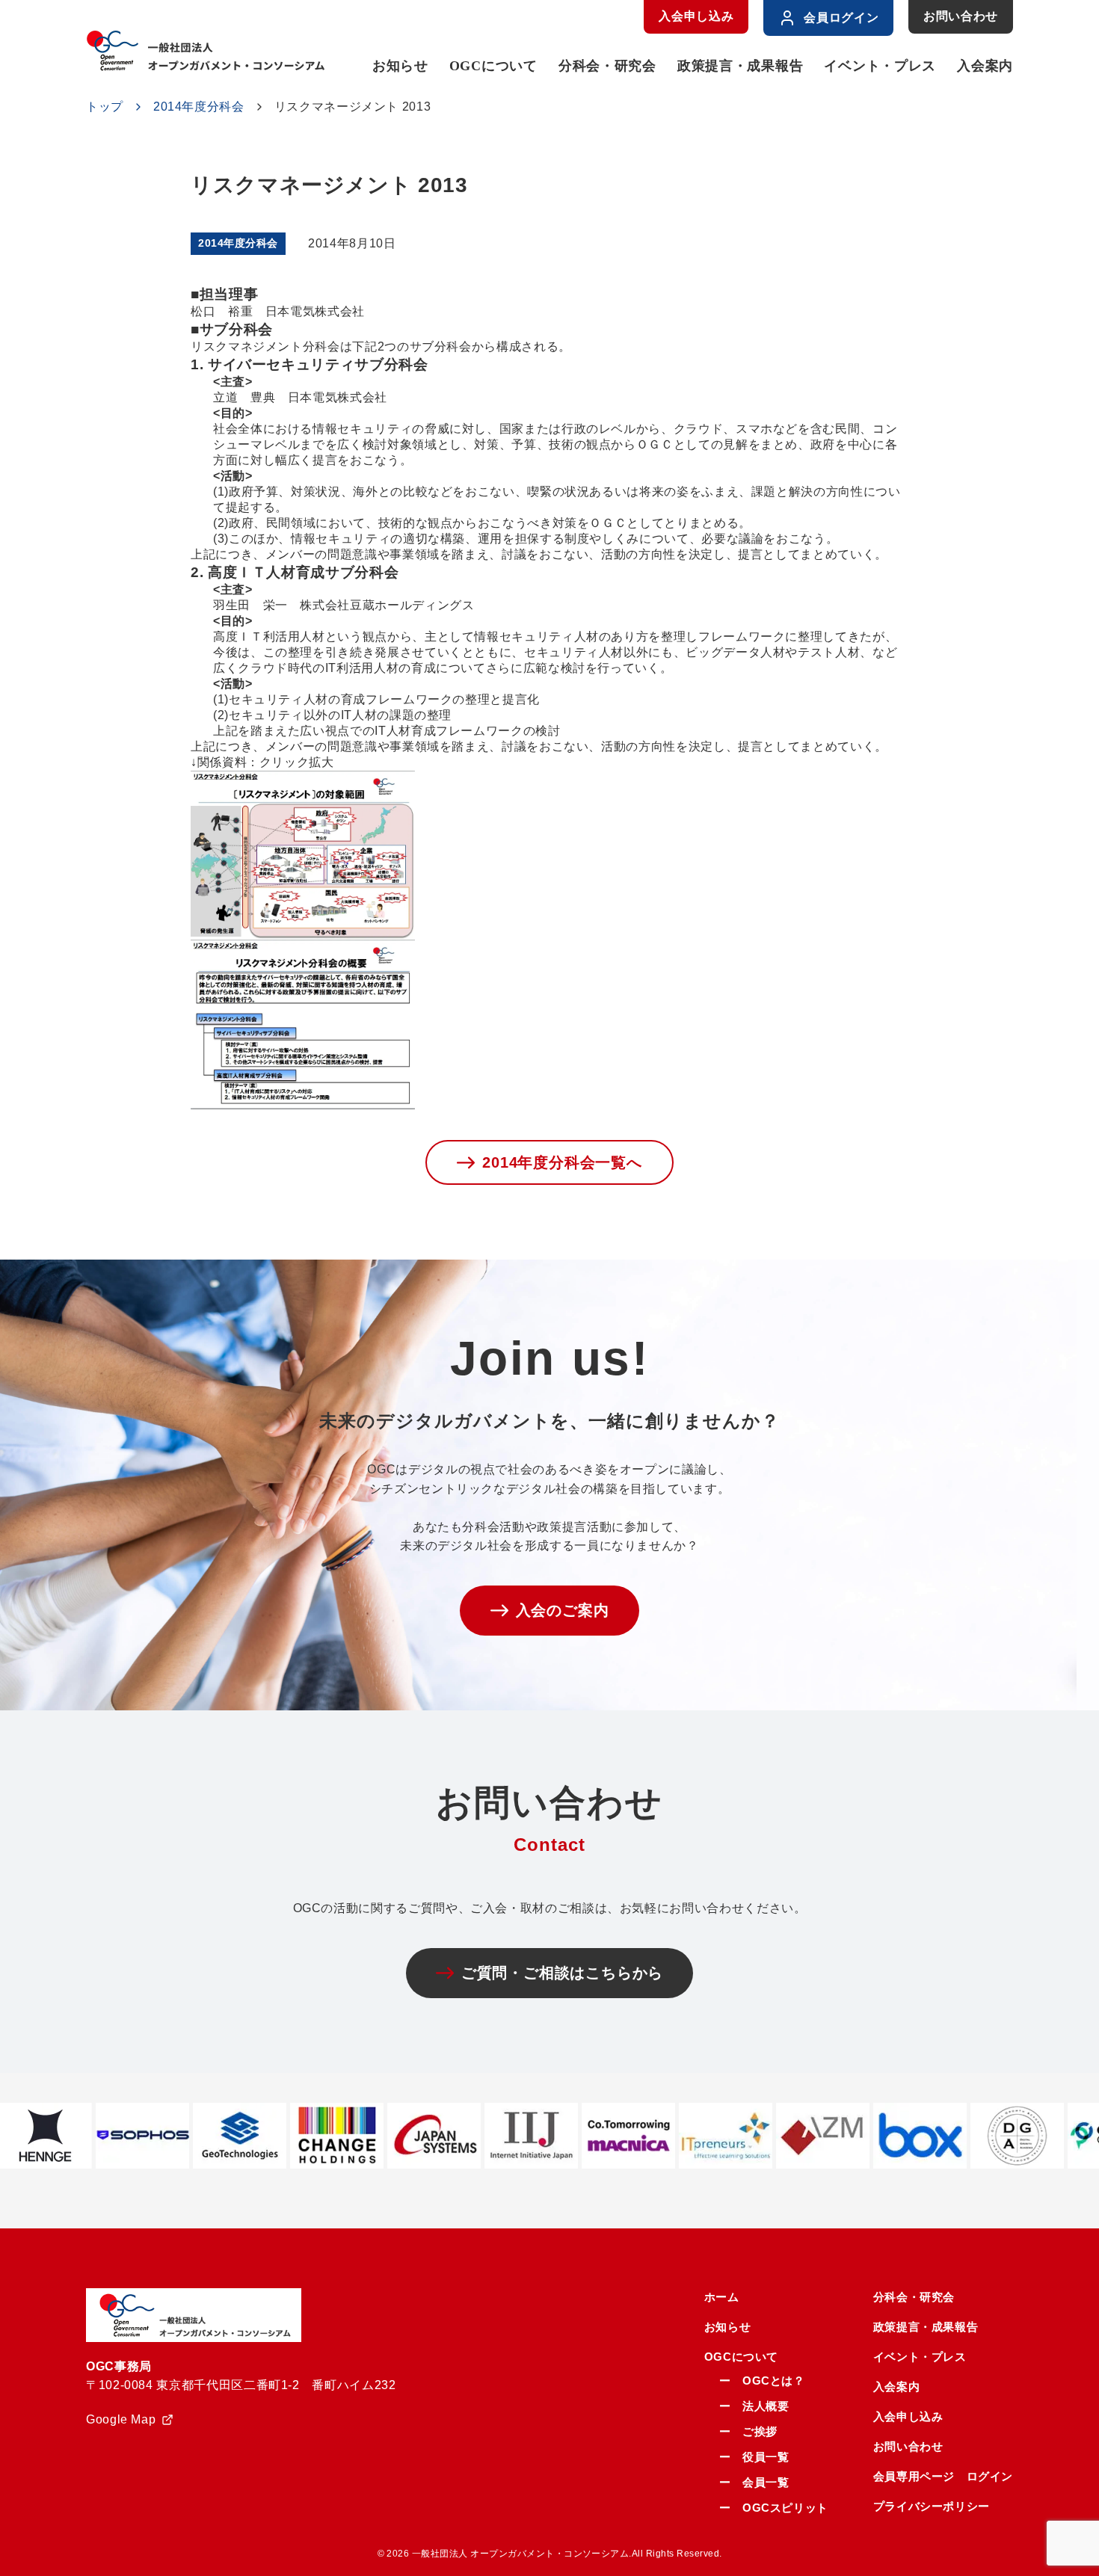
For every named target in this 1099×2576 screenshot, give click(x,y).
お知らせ (400, 66)
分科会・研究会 (607, 66)
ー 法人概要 (754, 2406)
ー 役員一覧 (754, 2457)
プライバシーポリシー (932, 2506)
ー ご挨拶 (748, 2431)
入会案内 (985, 66)
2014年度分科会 (199, 107)
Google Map (121, 2419)
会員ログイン (841, 18)
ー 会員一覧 (754, 2482)
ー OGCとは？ (762, 2381)
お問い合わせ (961, 16)
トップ (105, 107)
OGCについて (493, 66)
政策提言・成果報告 (740, 66)
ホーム (722, 2297)
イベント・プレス (880, 66)
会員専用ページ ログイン (943, 2476)
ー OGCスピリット (774, 2508)
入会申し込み (696, 16)
